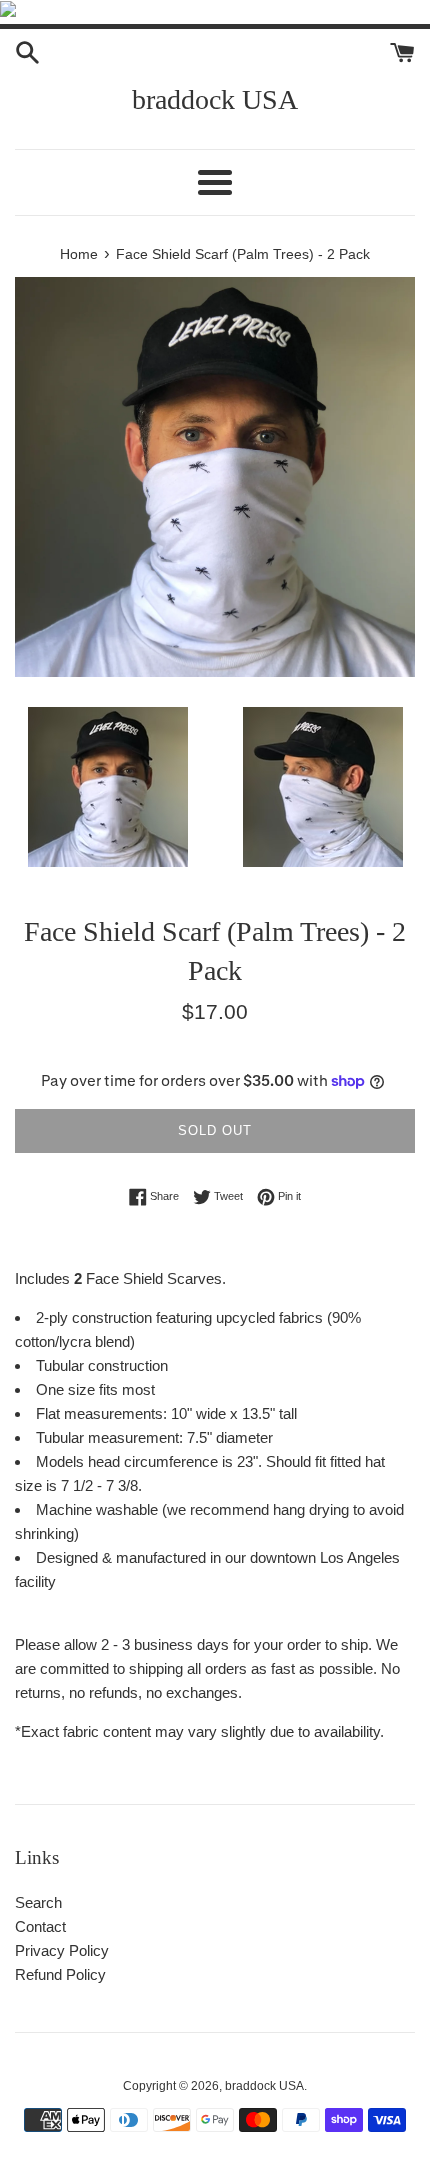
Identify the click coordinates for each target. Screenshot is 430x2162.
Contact (40, 1926)
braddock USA (215, 99)
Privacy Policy (62, 1950)
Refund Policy (60, 1974)
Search (38, 1902)
